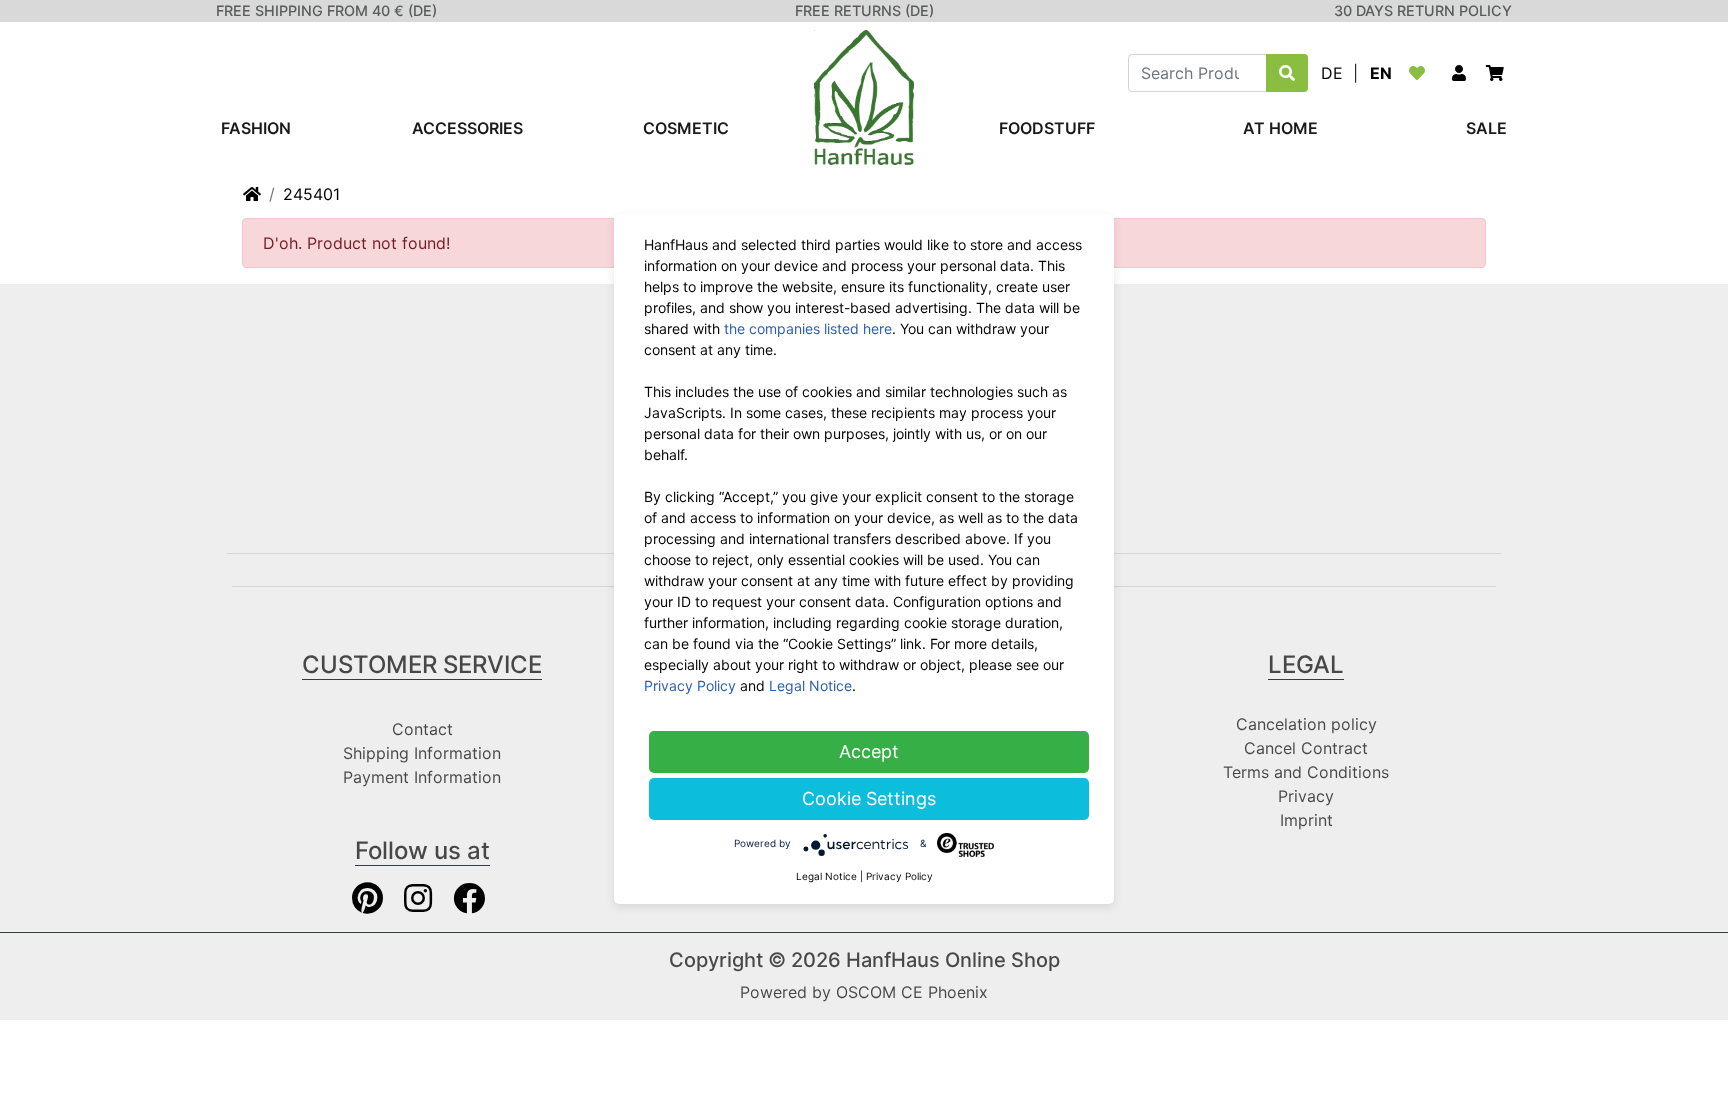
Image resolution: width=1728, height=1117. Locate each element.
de (1332, 73)
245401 (311, 194)
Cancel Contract (1306, 748)
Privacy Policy (690, 685)
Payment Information (422, 777)
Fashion (256, 128)
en (1381, 73)
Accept (869, 751)
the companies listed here (808, 328)
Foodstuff (1047, 128)
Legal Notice (810, 685)
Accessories (467, 128)
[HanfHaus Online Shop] (864, 96)
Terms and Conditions (1306, 772)
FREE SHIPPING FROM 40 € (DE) (326, 10)
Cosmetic (686, 128)
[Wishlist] (1421, 73)
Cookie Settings (869, 798)
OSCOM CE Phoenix (912, 992)
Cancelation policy (1306, 724)
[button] (1459, 73)
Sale (1486, 128)
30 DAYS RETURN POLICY (1423, 10)
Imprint (1306, 820)
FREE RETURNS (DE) (864, 10)
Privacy (1306, 796)
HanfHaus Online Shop (953, 960)
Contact (422, 729)
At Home (1280, 128)
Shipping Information (422, 753)
